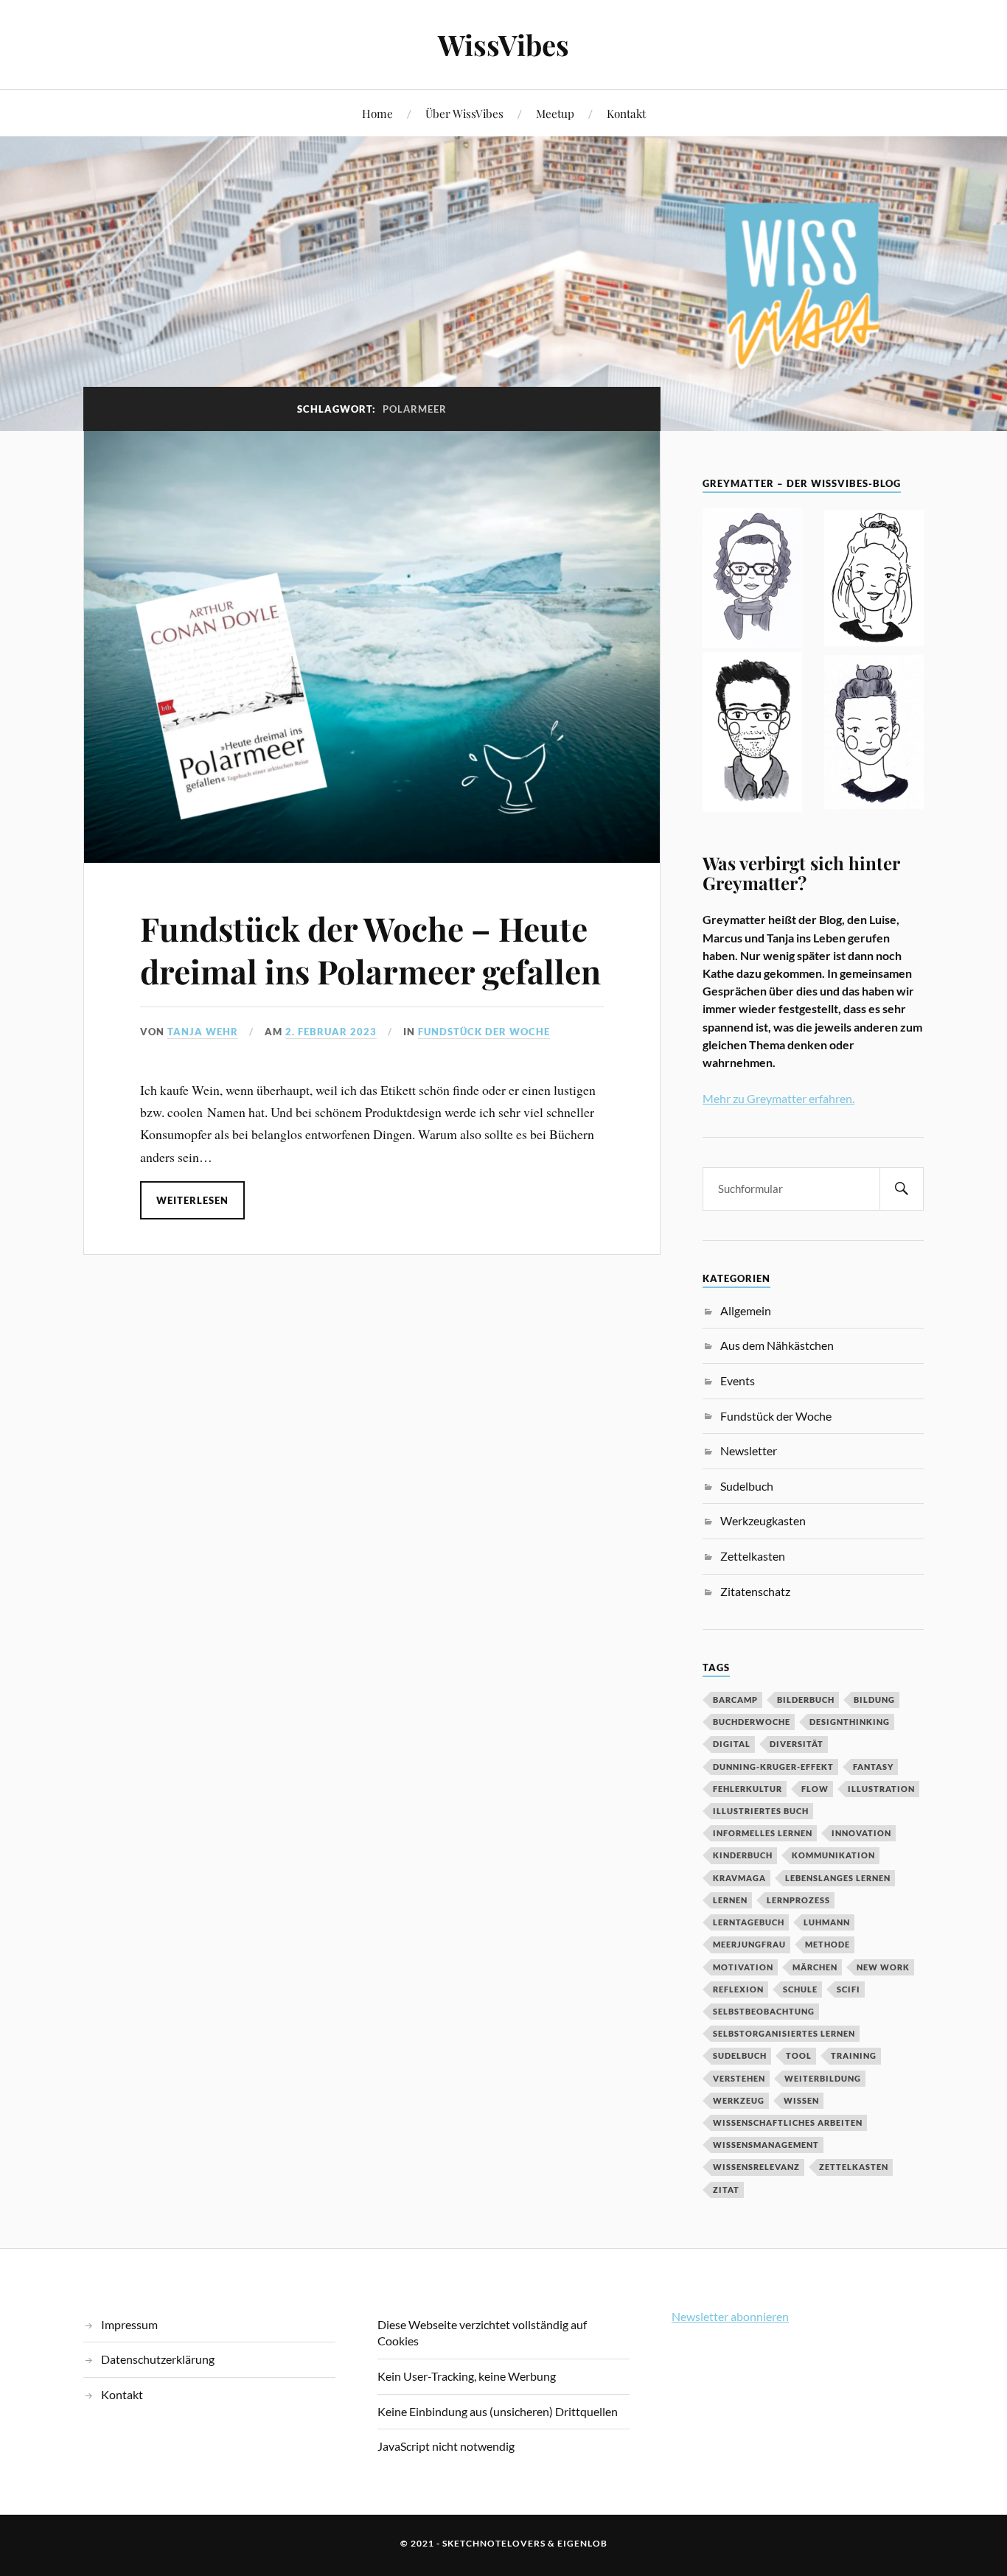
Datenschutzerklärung (158, 2359)
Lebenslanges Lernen (838, 1878)
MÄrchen (815, 1967)
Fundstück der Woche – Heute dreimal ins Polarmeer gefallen (370, 949)
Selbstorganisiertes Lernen (784, 2033)
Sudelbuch (747, 1486)
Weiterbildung (823, 2078)
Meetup (555, 113)
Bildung (874, 1700)
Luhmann (827, 1922)
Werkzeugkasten (763, 1520)
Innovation (861, 1833)
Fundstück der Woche (484, 1032)
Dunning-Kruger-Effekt (773, 1767)
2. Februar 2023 (331, 1032)
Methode (827, 1944)
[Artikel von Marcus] (752, 734)
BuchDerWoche (752, 1722)
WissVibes (503, 45)
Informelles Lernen (763, 1833)
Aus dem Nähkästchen (777, 1345)
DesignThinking (850, 1722)
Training (854, 2055)
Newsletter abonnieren (730, 2316)
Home (377, 113)
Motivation (743, 1967)
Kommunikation (833, 1855)
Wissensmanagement (766, 2145)
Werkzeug (739, 2100)
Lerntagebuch (749, 1922)
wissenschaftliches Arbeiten (788, 2122)
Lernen (730, 1900)
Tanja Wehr (203, 1032)
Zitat (726, 2190)
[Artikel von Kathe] (874, 734)
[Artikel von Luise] (874, 580)
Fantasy (873, 1767)
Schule (800, 1989)
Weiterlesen (192, 1200)
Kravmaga (739, 1878)
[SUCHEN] (902, 1189)
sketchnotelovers (494, 2543)
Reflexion (738, 1989)
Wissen (801, 2100)
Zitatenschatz (755, 1591)
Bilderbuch (806, 1700)
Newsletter (749, 1450)
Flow (815, 1789)
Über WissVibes (464, 113)
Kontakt (626, 113)
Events (738, 1380)
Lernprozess (798, 1900)
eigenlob (582, 2543)
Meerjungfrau (749, 1944)
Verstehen (739, 2078)
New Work (883, 1967)
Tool (799, 2055)
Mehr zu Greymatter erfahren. (778, 1098)
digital (732, 1744)
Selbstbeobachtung (764, 2011)
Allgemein (746, 1310)
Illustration (881, 1789)
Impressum (129, 2324)
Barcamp (735, 1700)
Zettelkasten (753, 1556)
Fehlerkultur (748, 1789)
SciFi (849, 1989)
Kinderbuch (743, 1855)
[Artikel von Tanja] (752, 580)
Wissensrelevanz (756, 2167)
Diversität (797, 1744)
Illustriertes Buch (761, 1811)
